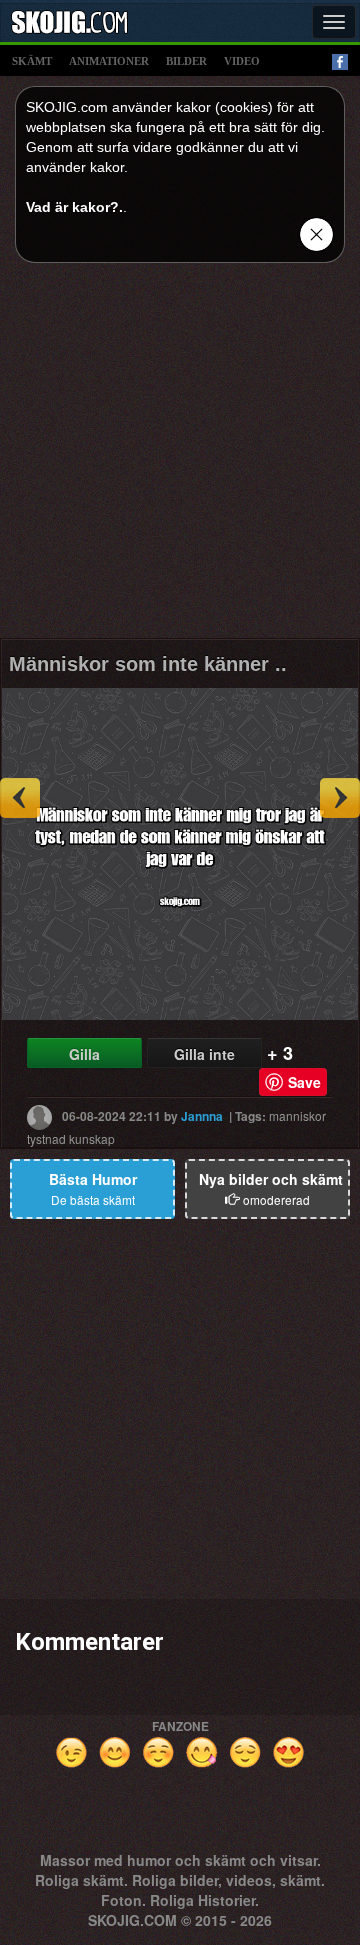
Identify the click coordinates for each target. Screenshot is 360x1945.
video (242, 61)
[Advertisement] (180, 458)
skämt (32, 61)
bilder (186, 61)
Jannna (202, 1116)
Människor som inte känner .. (148, 664)
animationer (109, 61)
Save (304, 1082)
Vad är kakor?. (74, 207)
